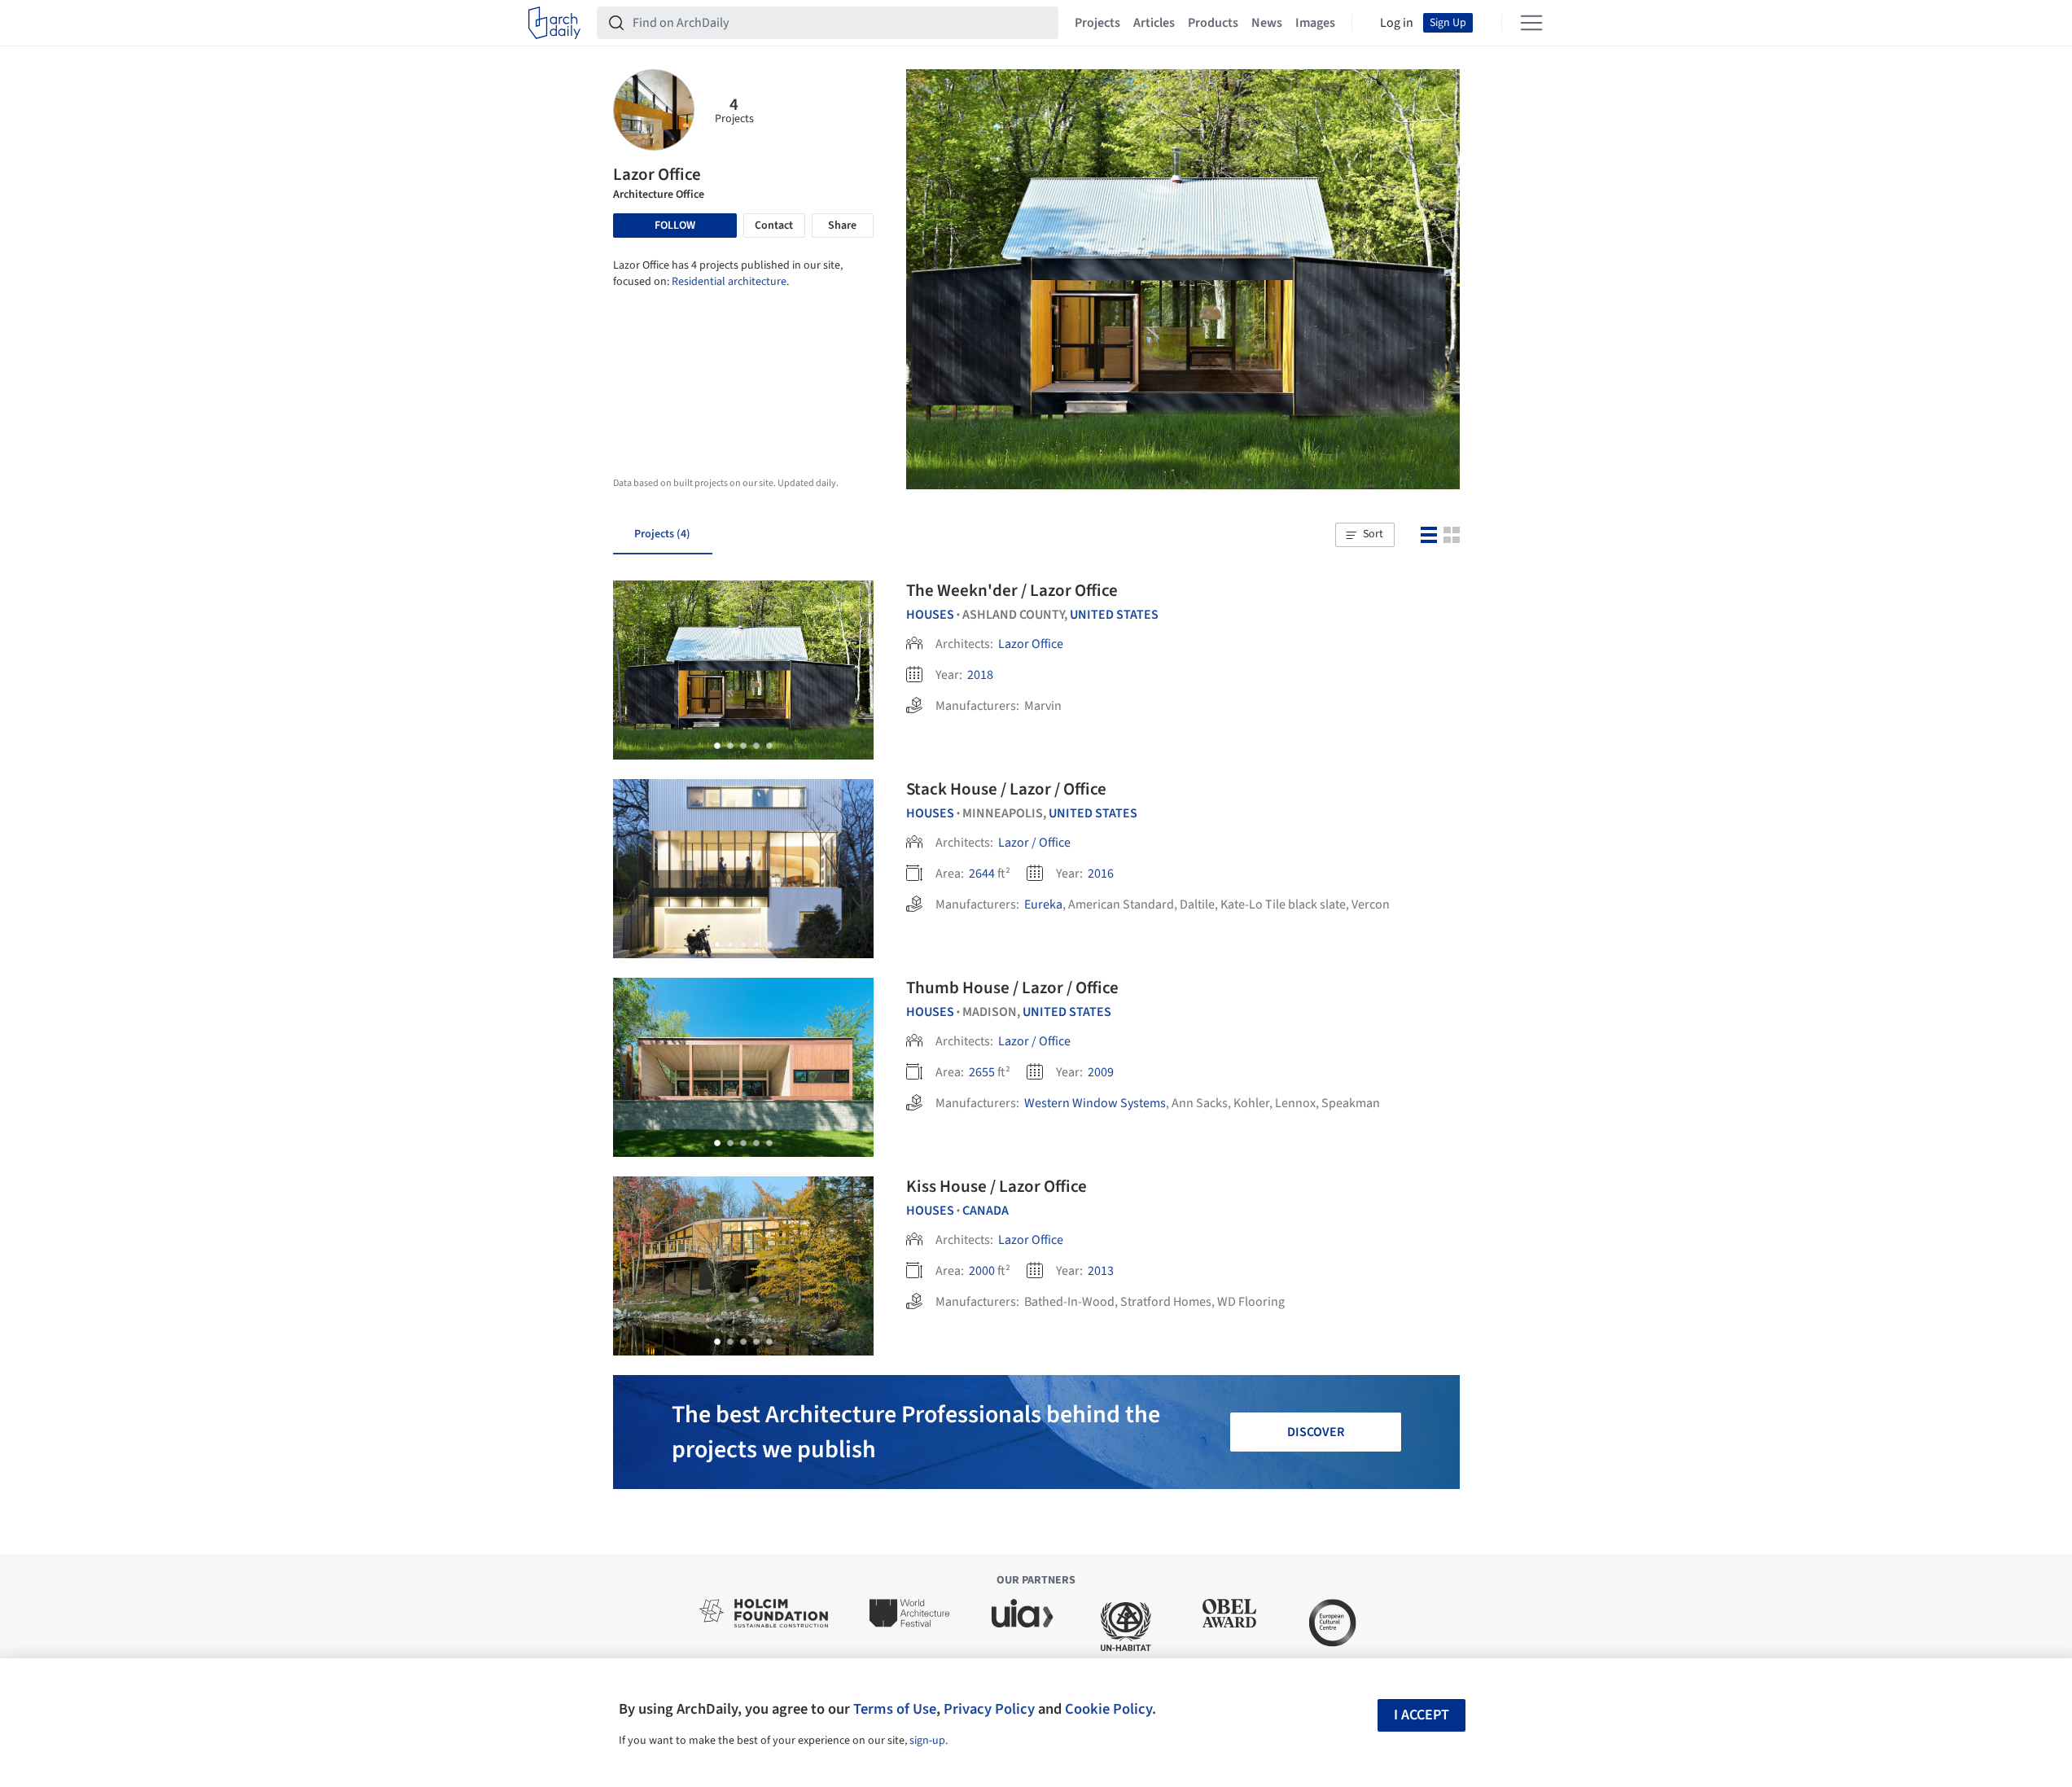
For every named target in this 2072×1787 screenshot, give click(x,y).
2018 (980, 675)
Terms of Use (895, 1709)
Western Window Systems (1095, 1103)
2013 (1101, 1271)
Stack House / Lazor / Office (1006, 789)
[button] (1365, 535)
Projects (1097, 23)
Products (1213, 23)
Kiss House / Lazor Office (997, 1186)
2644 (982, 874)
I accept (1421, 1715)
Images (1315, 23)
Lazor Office (1031, 644)
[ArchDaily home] (554, 23)
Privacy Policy (989, 1709)
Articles (1154, 23)
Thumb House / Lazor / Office (1012, 988)
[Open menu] (1531, 23)
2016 (1101, 874)
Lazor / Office (1034, 843)
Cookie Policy (1108, 1709)
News (1267, 23)
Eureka (1043, 904)
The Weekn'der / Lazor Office (1012, 590)
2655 (982, 1072)
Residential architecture (729, 282)
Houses (930, 615)
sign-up (927, 1741)
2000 (982, 1271)
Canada (986, 1211)
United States (1114, 615)
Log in (1397, 23)
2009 (1101, 1072)
